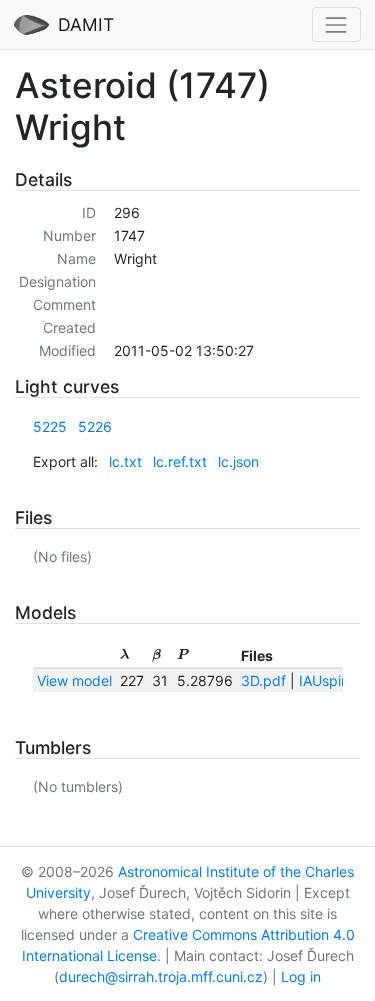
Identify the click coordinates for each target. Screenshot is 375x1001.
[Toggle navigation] (336, 24)
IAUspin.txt (335, 680)
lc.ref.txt (180, 461)
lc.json (238, 461)
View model (74, 680)
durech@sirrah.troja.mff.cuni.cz (161, 976)
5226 (95, 426)
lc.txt (125, 461)
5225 (50, 426)
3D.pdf (263, 680)
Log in (301, 976)
